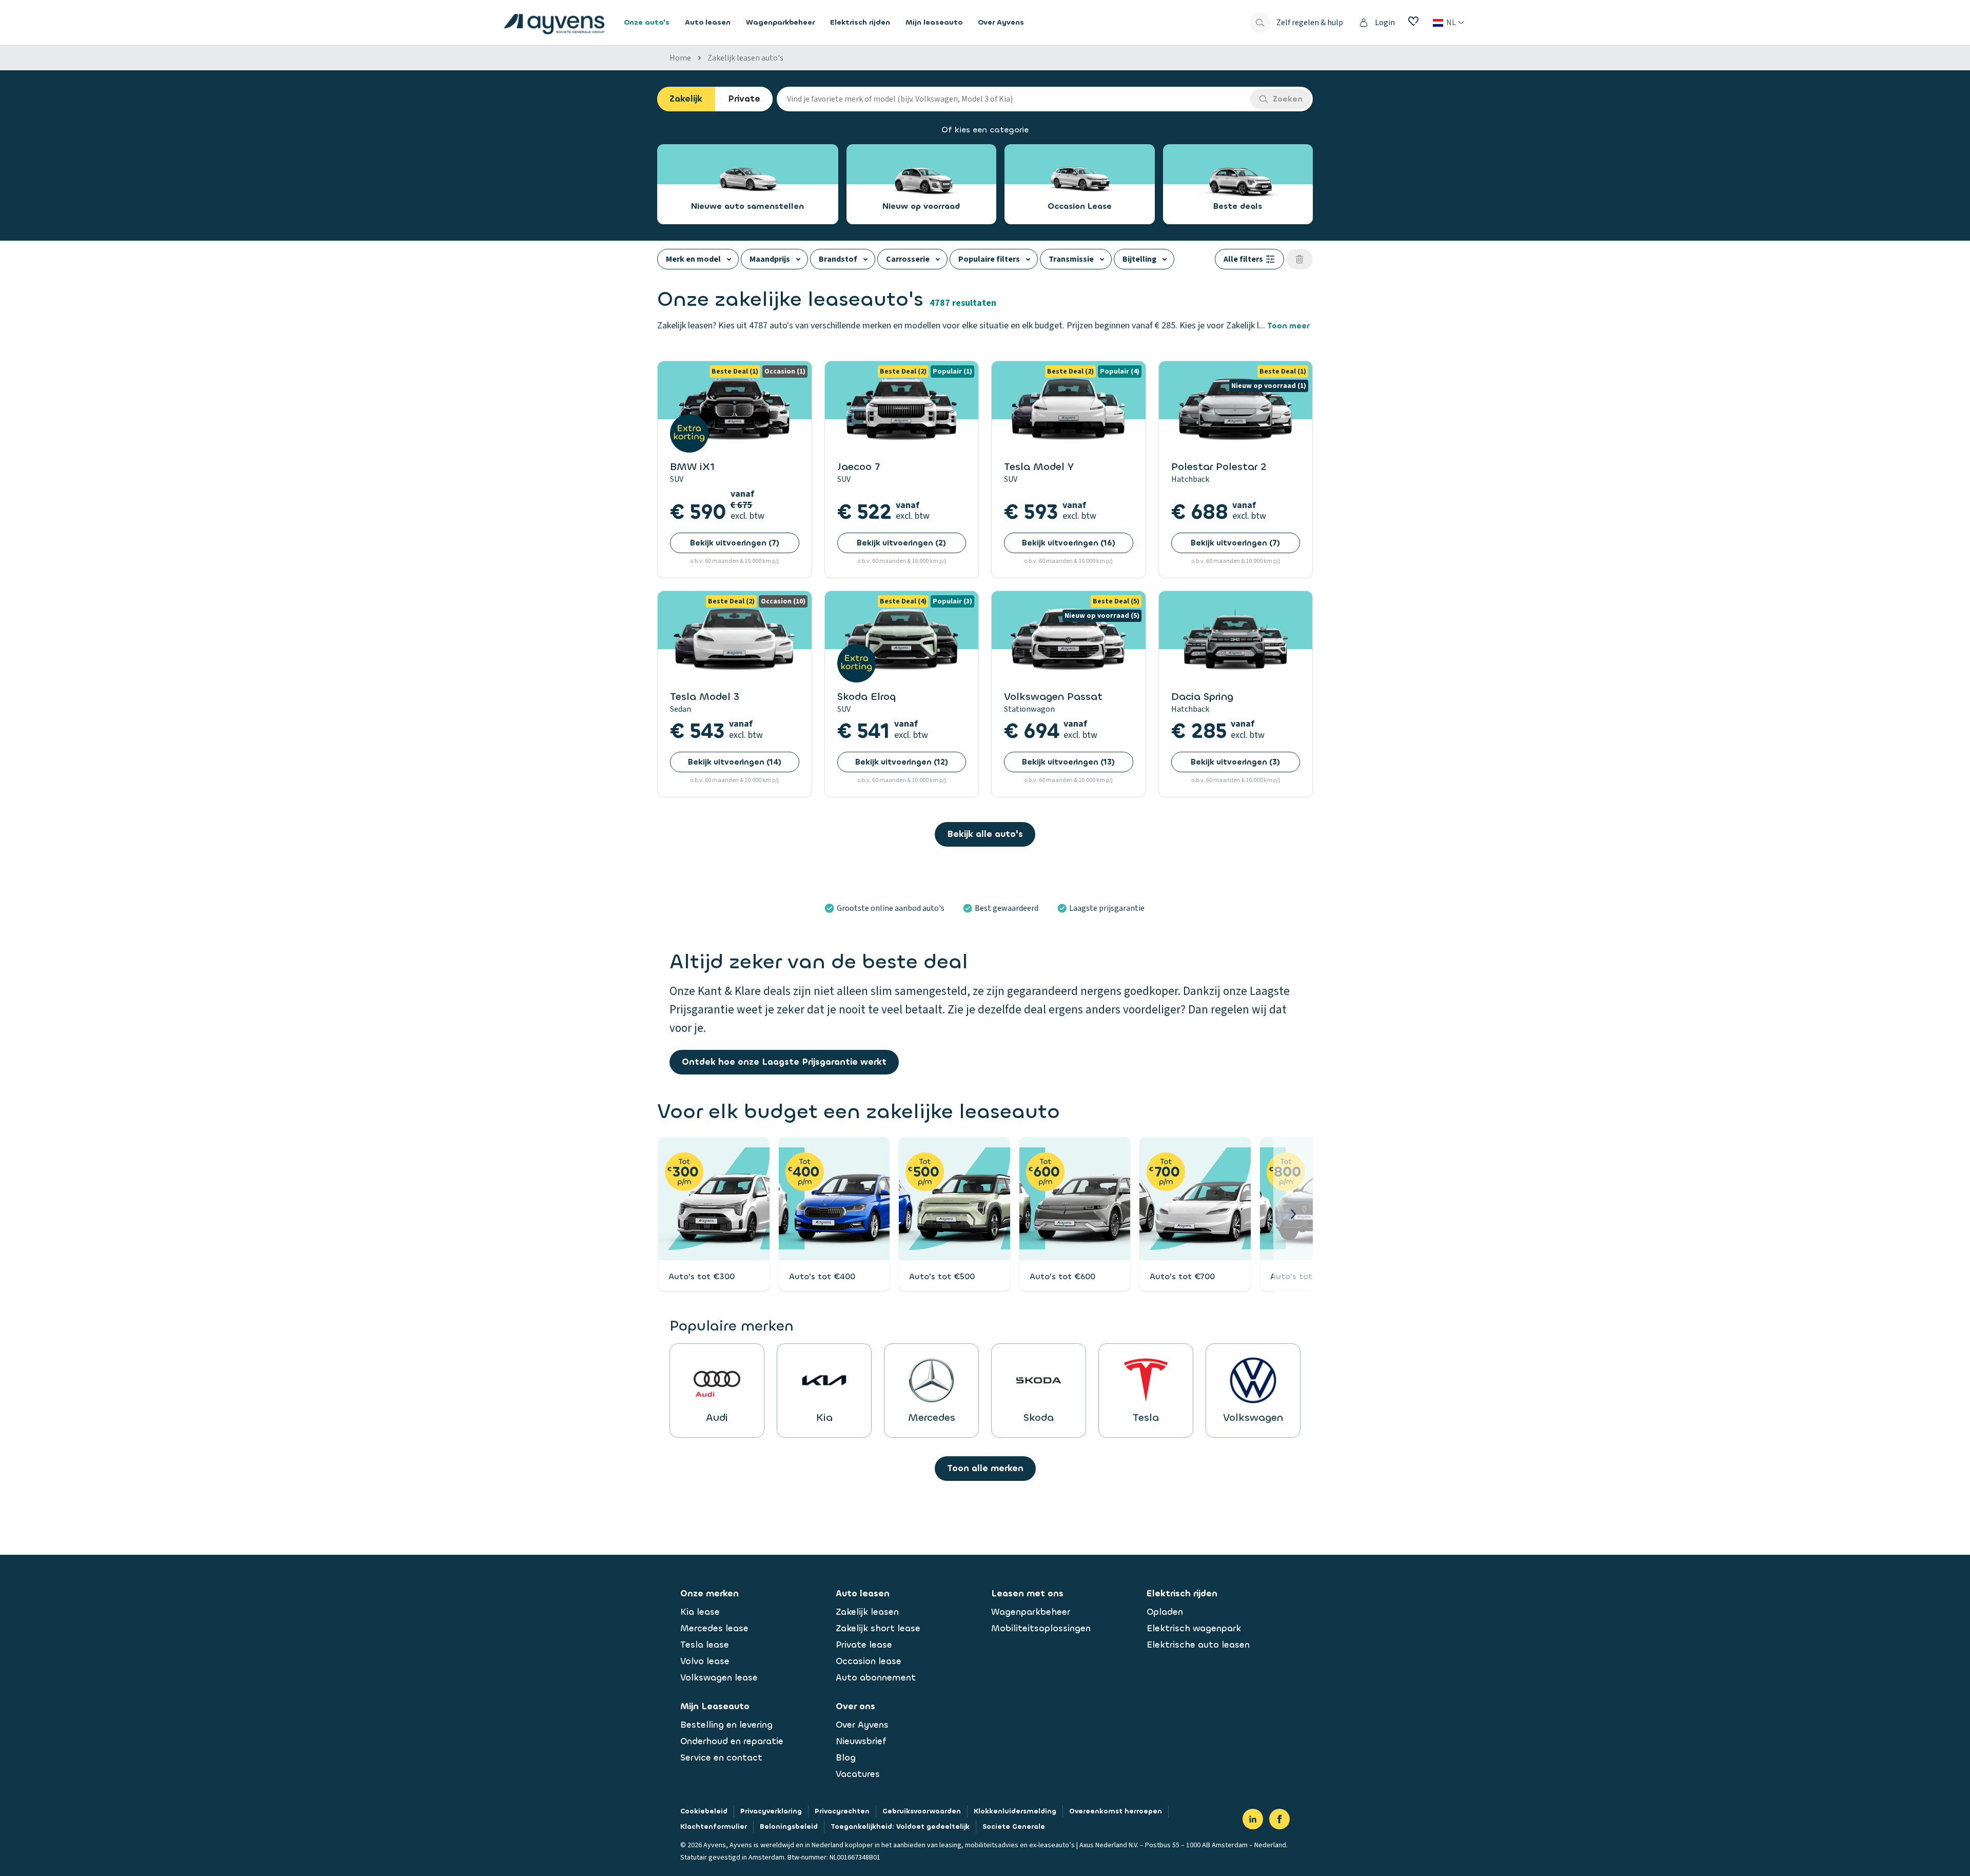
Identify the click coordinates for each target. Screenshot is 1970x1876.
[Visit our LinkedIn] (1253, 1819)
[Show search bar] (1260, 23)
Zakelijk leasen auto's (745, 58)
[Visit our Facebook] (1279, 1819)
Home (680, 58)
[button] (1293, 1214)
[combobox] (1013, 99)
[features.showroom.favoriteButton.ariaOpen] (1413, 21)
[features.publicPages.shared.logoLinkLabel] (554, 23)
